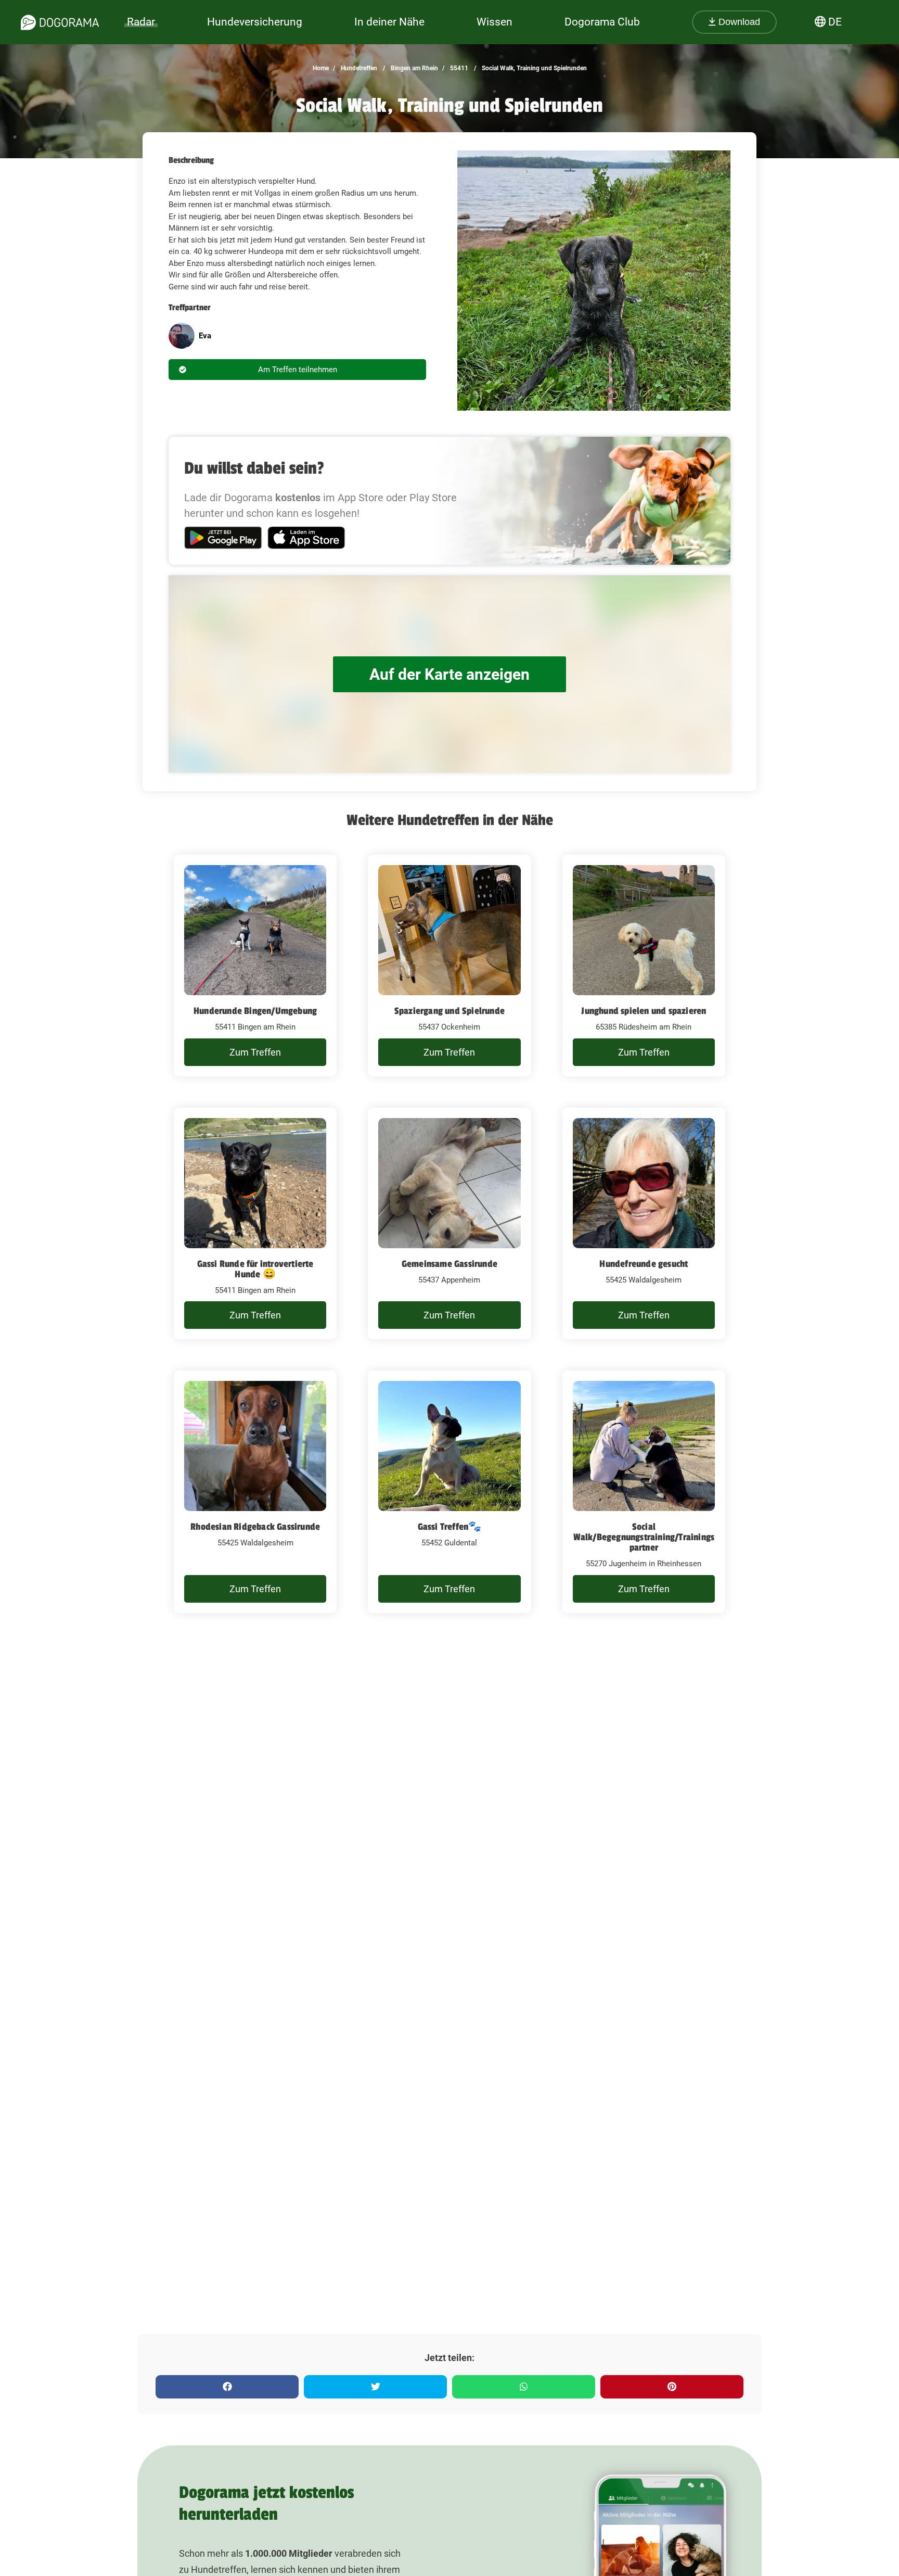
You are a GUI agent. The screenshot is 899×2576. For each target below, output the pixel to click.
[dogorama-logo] (60, 22)
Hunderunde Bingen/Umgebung (255, 1011)
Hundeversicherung (255, 22)
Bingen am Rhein (414, 68)
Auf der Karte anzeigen (449, 674)
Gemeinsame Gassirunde (449, 1264)
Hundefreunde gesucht (644, 1264)
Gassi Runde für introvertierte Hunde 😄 (255, 1269)
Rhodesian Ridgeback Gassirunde (255, 1527)
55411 (458, 68)
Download (738, 22)
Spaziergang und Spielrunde (449, 1011)
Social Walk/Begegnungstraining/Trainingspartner (644, 1537)
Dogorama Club (602, 22)
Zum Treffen (255, 1052)
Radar (141, 22)
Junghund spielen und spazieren (644, 1011)
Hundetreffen (358, 68)
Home (321, 68)
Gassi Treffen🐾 (450, 1527)
